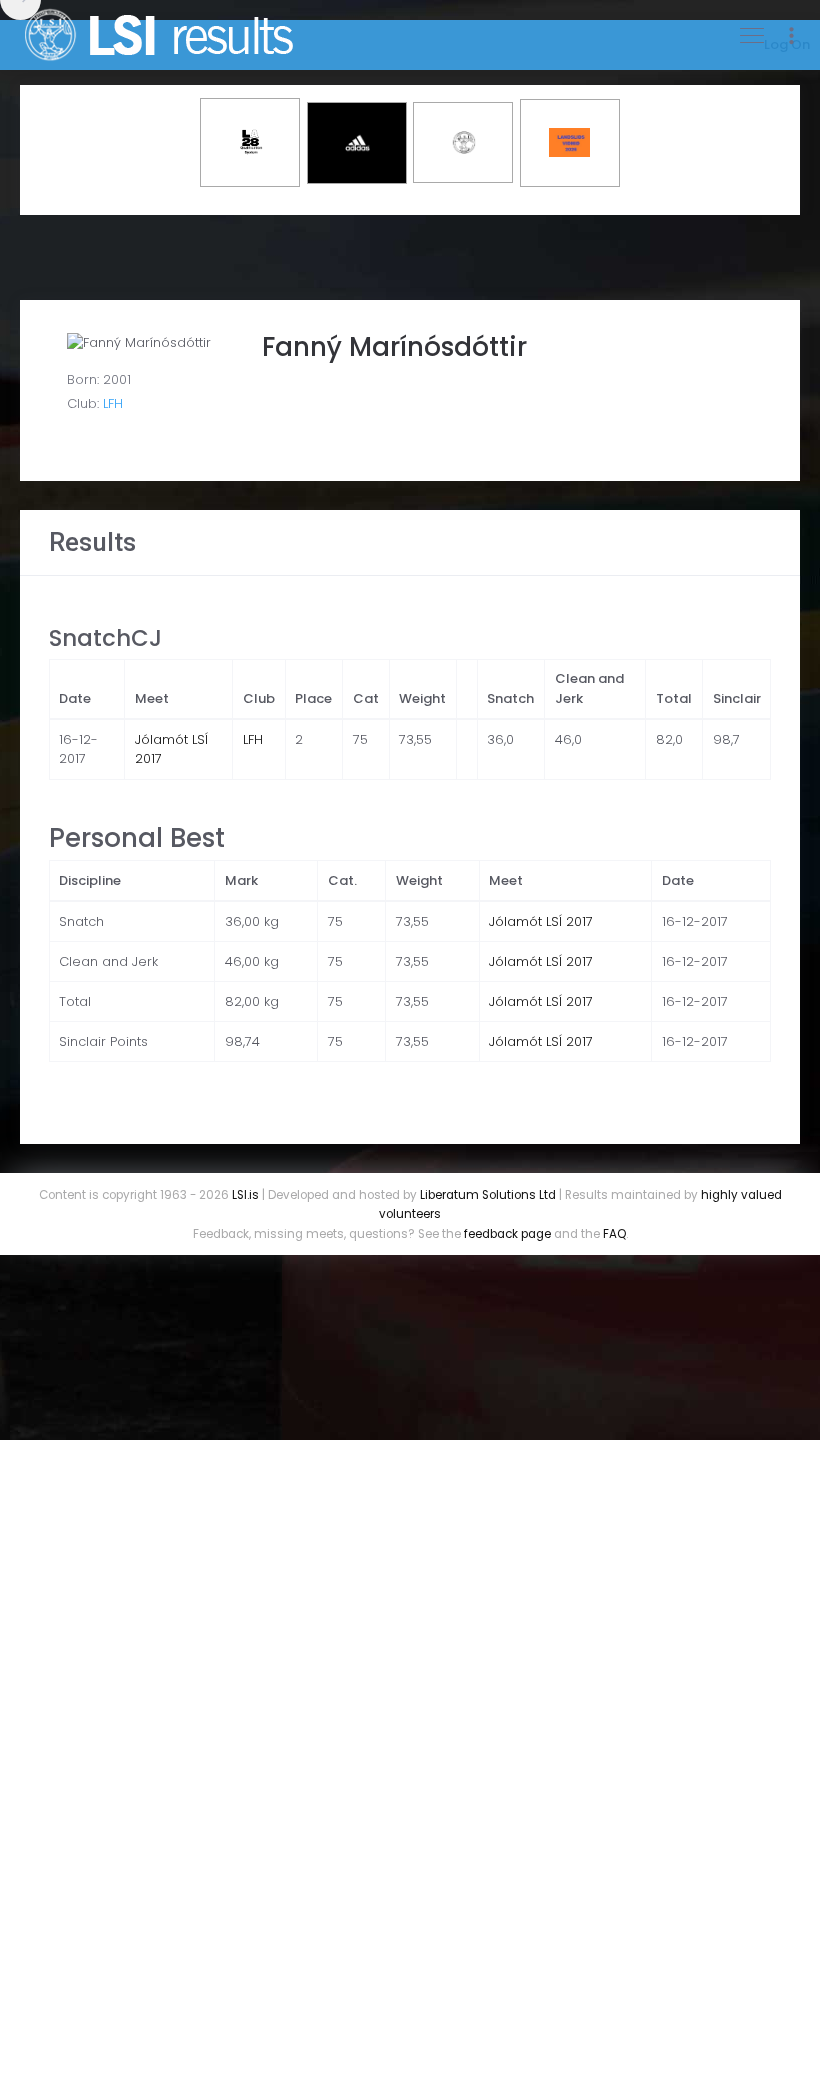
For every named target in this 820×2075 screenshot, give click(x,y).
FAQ (614, 1234)
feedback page (507, 1234)
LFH (113, 403)
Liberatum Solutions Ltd (488, 1195)
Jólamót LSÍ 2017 (541, 921)
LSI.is (245, 1195)
